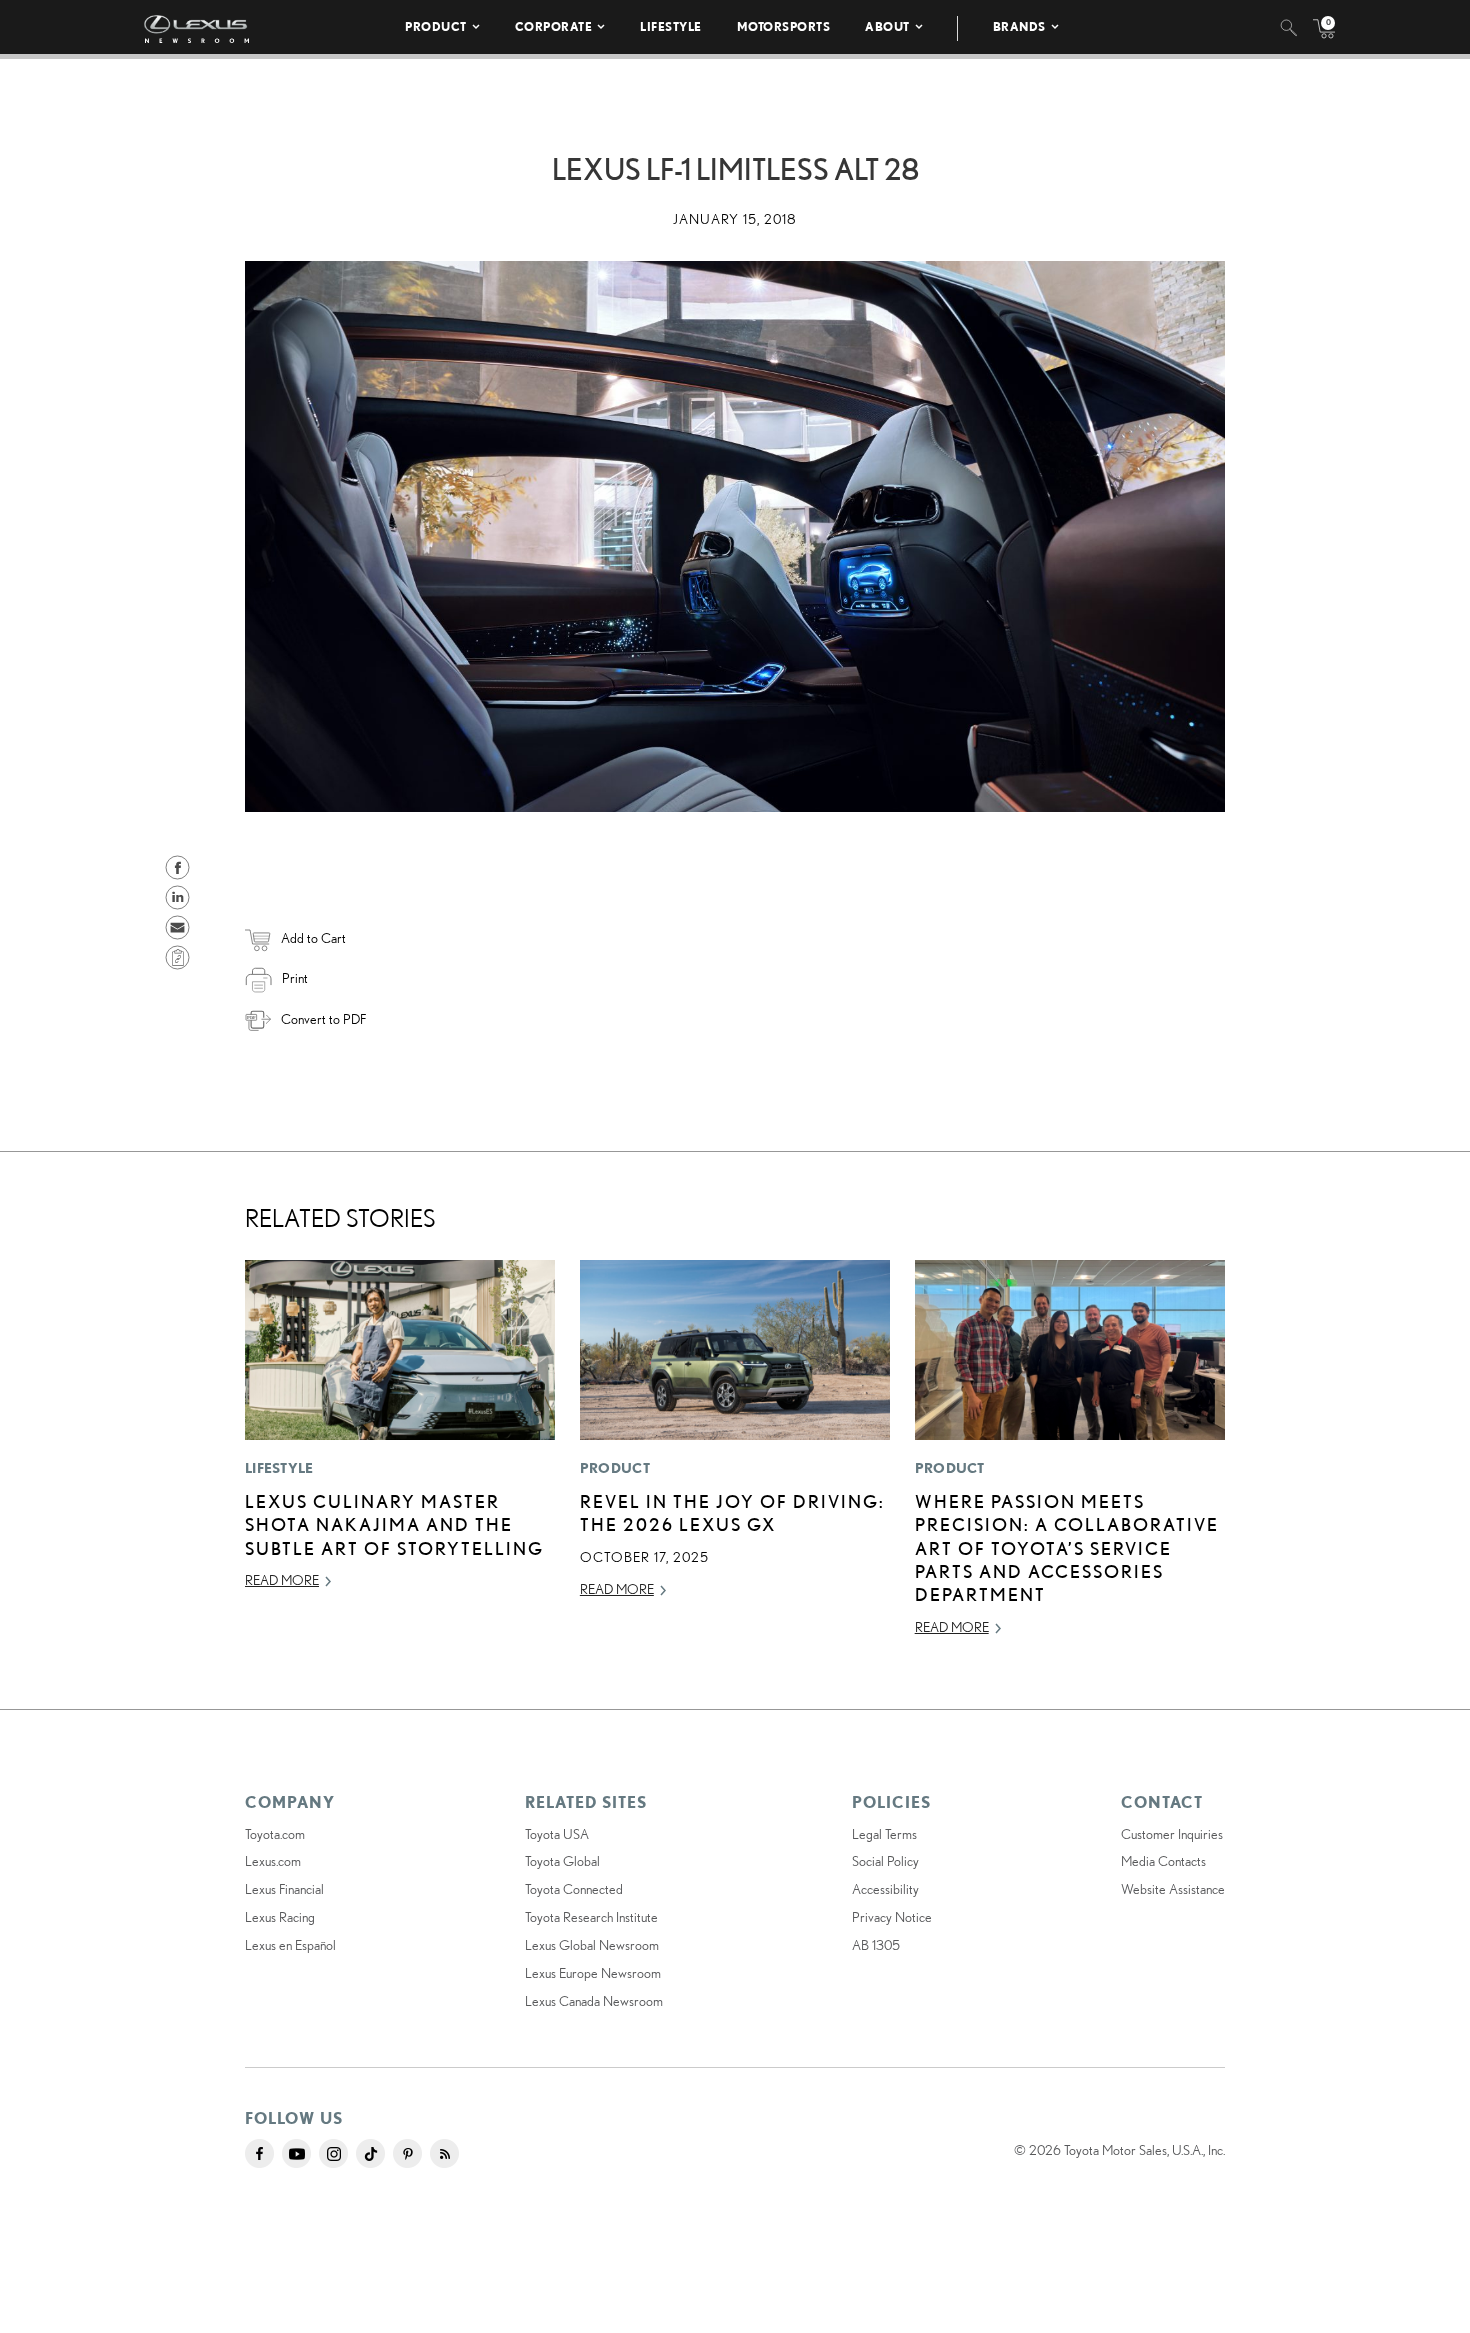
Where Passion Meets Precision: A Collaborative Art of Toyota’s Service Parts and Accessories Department (1067, 1548)
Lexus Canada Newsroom (594, 2001)
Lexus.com (273, 1861)
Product (436, 26)
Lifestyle (671, 26)
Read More (282, 1580)
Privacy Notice (892, 1917)
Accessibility (885, 1889)
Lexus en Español (290, 1945)
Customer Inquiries (1172, 1834)
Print (295, 978)
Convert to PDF (323, 1019)
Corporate (554, 26)
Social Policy (885, 1861)
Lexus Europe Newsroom (593, 1973)
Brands (1019, 26)
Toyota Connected (574, 1889)
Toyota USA (557, 1834)
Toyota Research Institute (591, 1917)
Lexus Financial (284, 1889)
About (887, 26)
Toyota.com (275, 1834)
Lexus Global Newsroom (592, 1945)
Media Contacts (1163, 1861)
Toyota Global (562, 1861)
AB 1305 (876, 1945)
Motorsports (784, 26)
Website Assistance (1173, 1889)
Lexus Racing (280, 1917)
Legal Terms (884, 1834)
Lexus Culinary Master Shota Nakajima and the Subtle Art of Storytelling (394, 1524)
